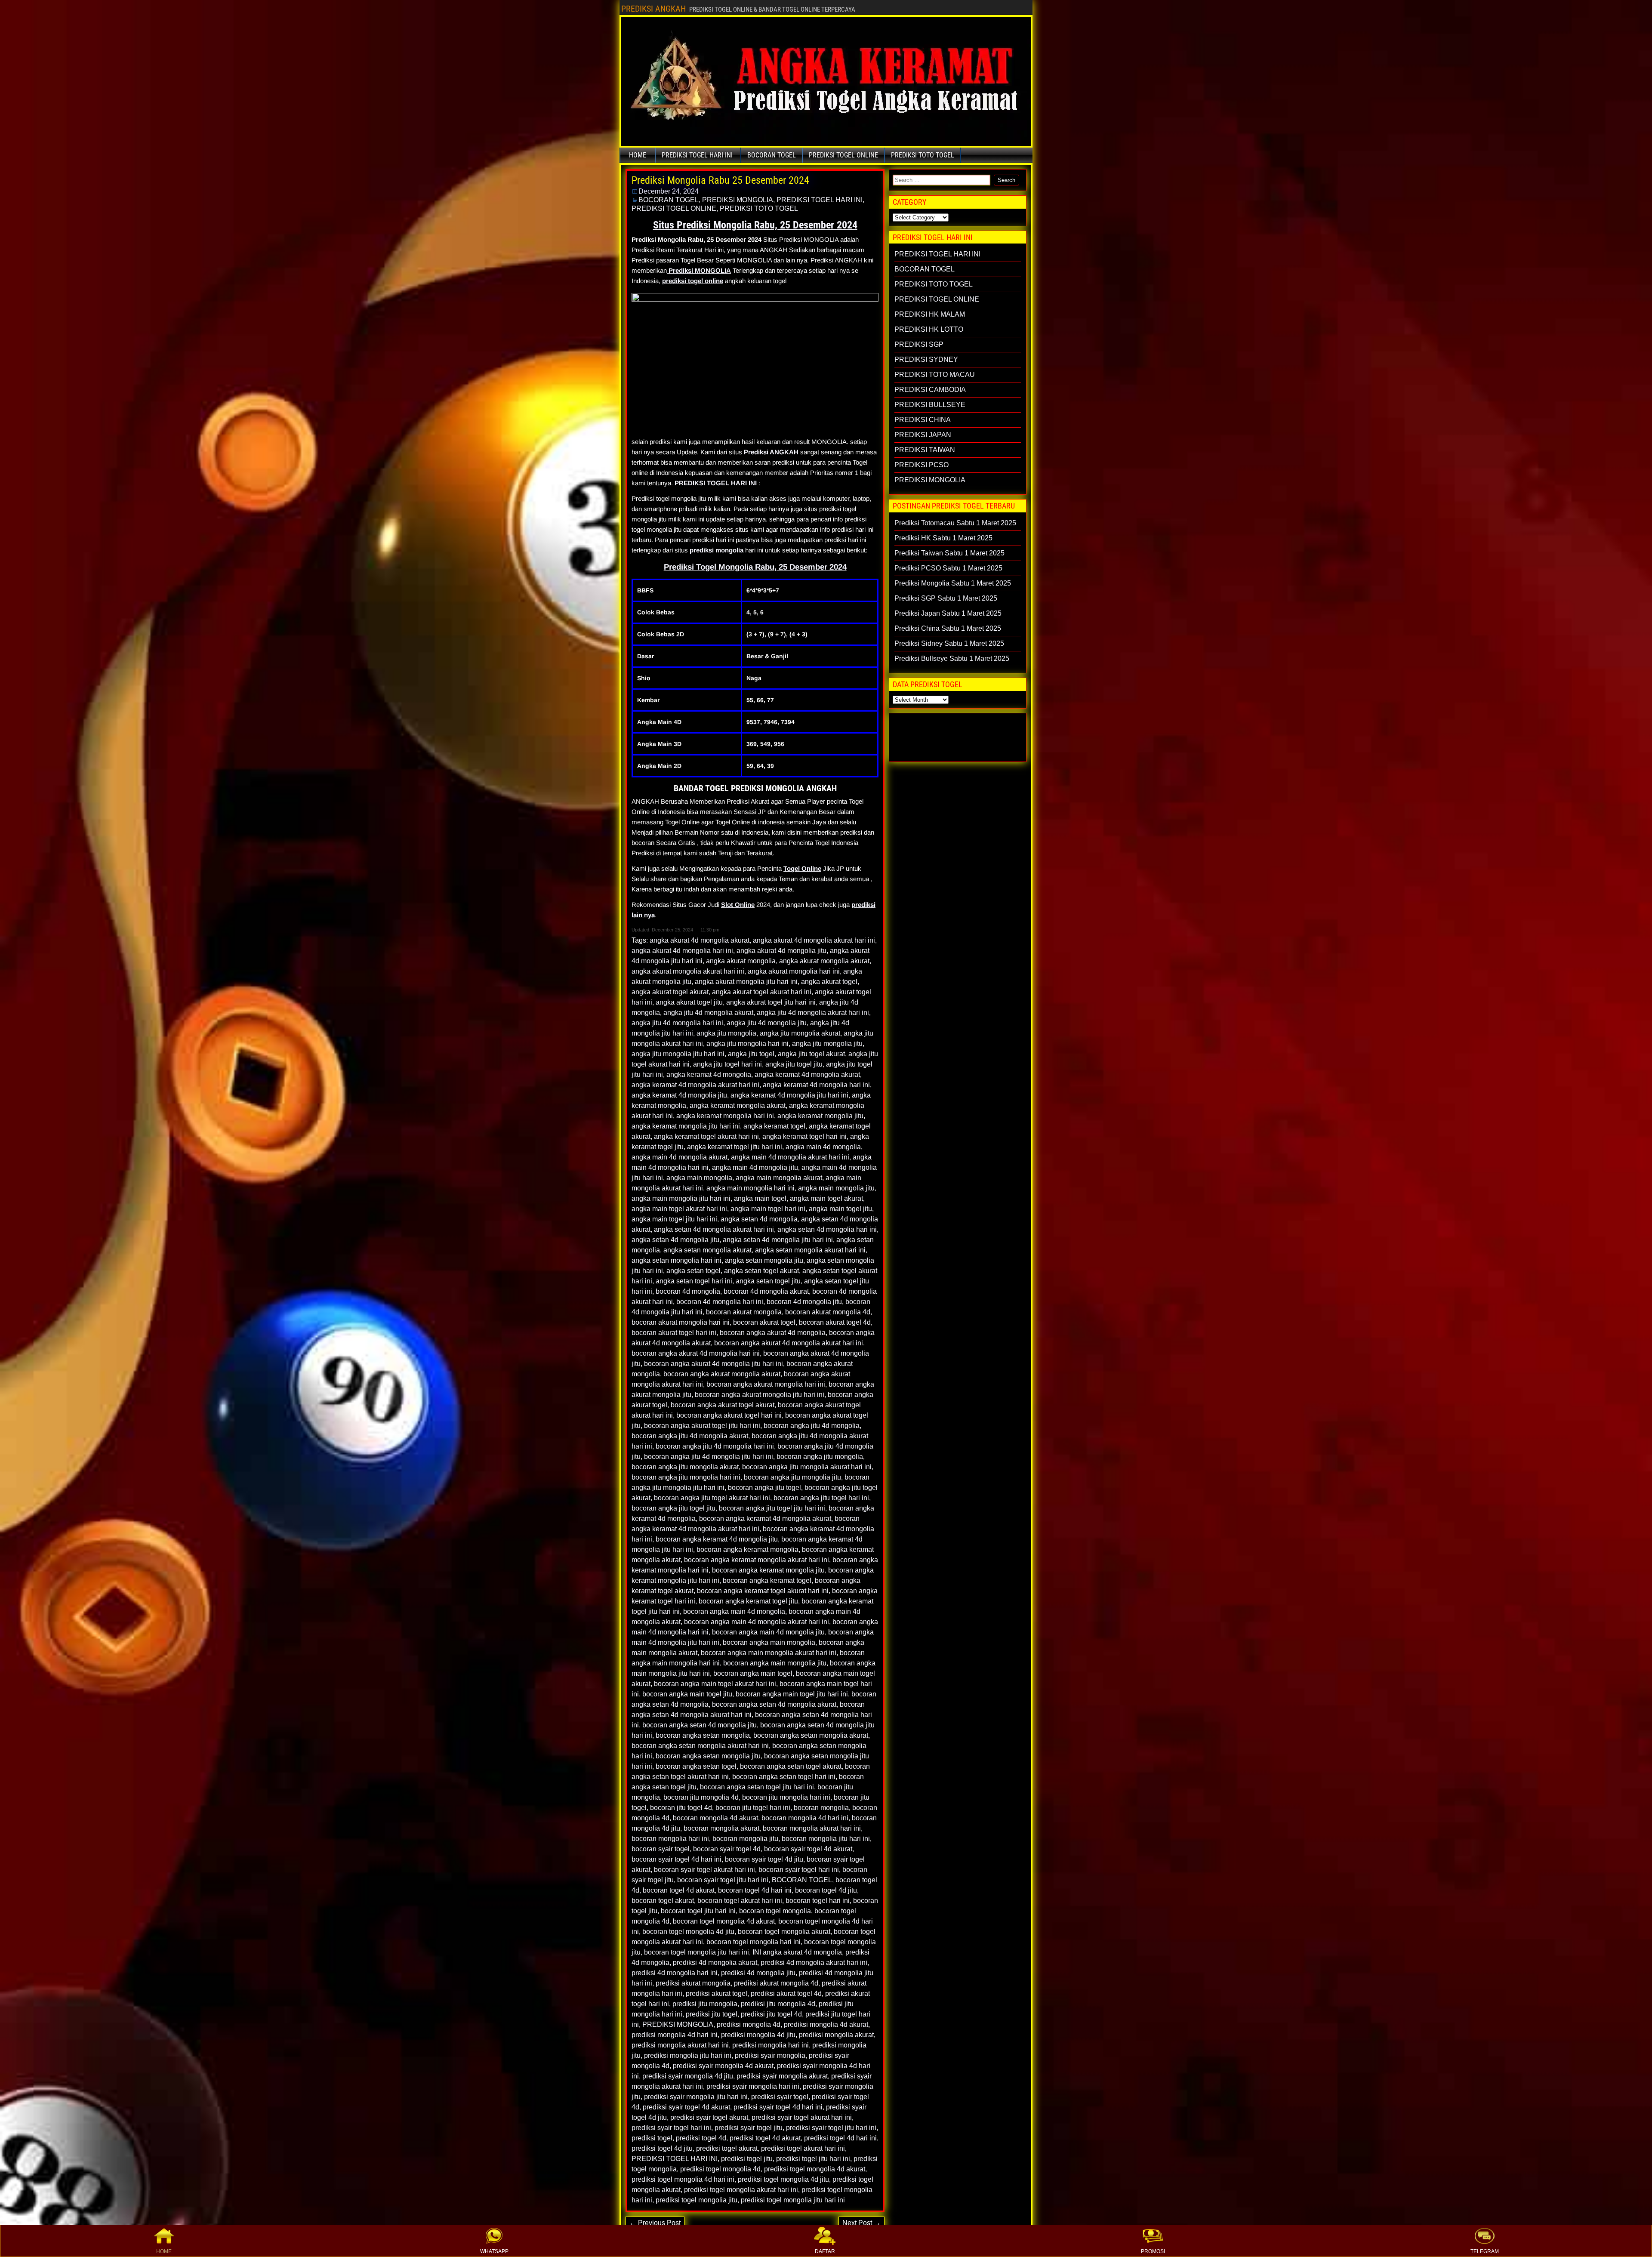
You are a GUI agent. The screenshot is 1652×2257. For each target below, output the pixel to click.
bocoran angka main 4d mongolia (734, 1611)
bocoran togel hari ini (818, 1901)
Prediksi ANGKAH (771, 452)
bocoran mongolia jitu (745, 1839)
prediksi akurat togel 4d (786, 1993)
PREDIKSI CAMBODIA (930, 390)
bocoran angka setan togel (696, 1766)
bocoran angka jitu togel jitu (673, 1508)
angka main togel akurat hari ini (679, 1209)
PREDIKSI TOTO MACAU (935, 375)
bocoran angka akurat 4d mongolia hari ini (696, 1353)
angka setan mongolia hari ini (677, 1260)
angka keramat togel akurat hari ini (706, 1136)
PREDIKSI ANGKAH (653, 9)
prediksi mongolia (717, 550)
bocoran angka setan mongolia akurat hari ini (700, 1746)
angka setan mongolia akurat (707, 1250)
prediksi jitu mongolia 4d (778, 2004)
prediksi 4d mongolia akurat (715, 1963)
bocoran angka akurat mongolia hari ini (766, 1384)
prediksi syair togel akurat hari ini (802, 2117)
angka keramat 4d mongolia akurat (807, 1075)
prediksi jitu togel (712, 2014)
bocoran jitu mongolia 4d (701, 1797)
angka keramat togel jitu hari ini (735, 1147)
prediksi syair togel (780, 2097)
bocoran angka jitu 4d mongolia (812, 1426)
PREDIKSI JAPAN (923, 435)
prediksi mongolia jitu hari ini (688, 2055)
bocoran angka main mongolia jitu (775, 1663)
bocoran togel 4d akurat (679, 1890)
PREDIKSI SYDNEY (926, 359)
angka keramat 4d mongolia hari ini (816, 1085)
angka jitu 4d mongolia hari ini (677, 1023)
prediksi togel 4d (701, 2138)
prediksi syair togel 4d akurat (686, 2107)
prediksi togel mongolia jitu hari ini (793, 2200)
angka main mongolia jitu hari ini (681, 1198)
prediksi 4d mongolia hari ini (675, 1973)
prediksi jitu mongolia (705, 2004)
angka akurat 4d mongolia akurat (700, 940)
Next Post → (861, 2223)
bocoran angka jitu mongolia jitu (792, 1477)
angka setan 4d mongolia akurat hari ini (714, 1229)
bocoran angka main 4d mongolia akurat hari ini (757, 1622)
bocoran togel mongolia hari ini (754, 1942)
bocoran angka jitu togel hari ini (821, 1498)
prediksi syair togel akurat (709, 2117)
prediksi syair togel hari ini (671, 2128)
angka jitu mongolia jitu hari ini (678, 1054)
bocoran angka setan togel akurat (791, 1766)
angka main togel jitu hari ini (674, 1219)
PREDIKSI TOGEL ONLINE (843, 155)
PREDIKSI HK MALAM (930, 314)
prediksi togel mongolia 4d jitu (783, 2179)
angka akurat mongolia (741, 961)
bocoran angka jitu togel (764, 1488)
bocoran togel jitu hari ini (698, 1911)
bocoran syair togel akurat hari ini (704, 1870)
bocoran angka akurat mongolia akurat (722, 1374)
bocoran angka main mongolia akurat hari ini (769, 1653)
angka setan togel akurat (761, 1271)
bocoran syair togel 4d (727, 1849)
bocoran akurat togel (764, 1322)
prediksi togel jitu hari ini (813, 2159)
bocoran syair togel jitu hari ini (723, 1880)
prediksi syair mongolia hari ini (753, 2086)
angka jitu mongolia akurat (800, 1033)
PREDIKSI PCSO (922, 465)
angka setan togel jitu (768, 1281)
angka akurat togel (829, 982)
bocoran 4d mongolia (688, 1291)
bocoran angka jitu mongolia (820, 1457)
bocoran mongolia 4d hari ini (805, 1818)
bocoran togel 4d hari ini (755, 1890)
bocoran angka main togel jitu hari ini (792, 1694)
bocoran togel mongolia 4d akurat (724, 1921)
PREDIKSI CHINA (923, 420)
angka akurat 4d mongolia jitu (781, 951)
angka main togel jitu (840, 1209)
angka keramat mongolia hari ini (725, 1116)
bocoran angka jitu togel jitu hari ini (772, 1508)
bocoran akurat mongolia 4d (828, 1312)
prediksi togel (652, 2138)
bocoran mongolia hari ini (670, 1839)
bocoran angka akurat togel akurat (723, 1405)
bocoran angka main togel (753, 1673)
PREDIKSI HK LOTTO (929, 329)
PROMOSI (1153, 2251)
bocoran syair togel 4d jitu (764, 1859)
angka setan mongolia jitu (764, 1260)
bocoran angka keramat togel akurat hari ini (763, 1591)
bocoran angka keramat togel (767, 1580)
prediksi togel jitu (747, 2159)
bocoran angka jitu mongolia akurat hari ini (807, 1467)
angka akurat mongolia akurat (824, 961)
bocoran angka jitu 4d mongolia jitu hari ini (709, 1457)
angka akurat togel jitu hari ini (771, 1002)
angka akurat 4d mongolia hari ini (682, 951)
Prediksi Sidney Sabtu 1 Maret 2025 (949, 643)
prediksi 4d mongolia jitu (758, 1973)
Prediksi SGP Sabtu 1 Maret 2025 (946, 598)
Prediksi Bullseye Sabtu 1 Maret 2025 (952, 658)
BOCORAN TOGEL (772, 155)
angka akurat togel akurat (670, 992)
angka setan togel (693, 1271)
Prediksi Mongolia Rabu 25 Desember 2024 (720, 180)
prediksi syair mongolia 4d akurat (723, 2066)
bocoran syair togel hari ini (799, 1870)
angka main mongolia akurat (779, 1178)
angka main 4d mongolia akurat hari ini (790, 1157)
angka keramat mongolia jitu (820, 1116)
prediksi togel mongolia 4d (720, 2169)
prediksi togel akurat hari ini (803, 2148)
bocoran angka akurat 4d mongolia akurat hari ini (789, 1343)
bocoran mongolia (821, 1808)
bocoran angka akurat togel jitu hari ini (702, 1426)
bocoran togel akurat (663, 1901)
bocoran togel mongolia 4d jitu (688, 1932)
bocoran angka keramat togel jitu (748, 1601)
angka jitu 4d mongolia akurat (708, 1013)
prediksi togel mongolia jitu (697, 2200)
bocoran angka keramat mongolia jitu (768, 1570)
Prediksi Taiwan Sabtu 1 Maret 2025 (949, 553)
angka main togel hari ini (768, 1209)
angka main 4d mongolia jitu (755, 1167)
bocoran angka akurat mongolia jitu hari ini (760, 1395)
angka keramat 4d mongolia (709, 1075)
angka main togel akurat (826, 1198)
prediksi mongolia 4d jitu (758, 2035)
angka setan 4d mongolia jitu (675, 1240)
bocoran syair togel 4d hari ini (677, 1859)
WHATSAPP (494, 2251)
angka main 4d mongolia (823, 1147)
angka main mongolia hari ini (750, 1188)
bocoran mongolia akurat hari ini (812, 1828)
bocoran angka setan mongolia (703, 1735)
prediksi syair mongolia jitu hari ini (696, 2097)
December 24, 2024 (669, 191)
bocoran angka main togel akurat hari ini (715, 1684)
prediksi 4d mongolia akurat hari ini (814, 1963)
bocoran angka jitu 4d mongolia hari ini (715, 1446)
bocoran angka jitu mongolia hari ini (686, 1477)
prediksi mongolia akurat (836, 2035)
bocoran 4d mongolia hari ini (720, 1302)
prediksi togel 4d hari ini (840, 2138)
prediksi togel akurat (727, 2148)
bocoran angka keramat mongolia (747, 1549)
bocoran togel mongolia (775, 1911)
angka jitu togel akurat (811, 1054)
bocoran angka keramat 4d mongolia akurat (765, 1519)
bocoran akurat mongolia (744, 1312)
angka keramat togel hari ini (804, 1136)
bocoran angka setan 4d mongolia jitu (700, 1725)
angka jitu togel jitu (794, 1064)
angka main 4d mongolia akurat (680, 1157)
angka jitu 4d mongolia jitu (767, 1023)
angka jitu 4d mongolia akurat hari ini (813, 1013)
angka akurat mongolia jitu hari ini (746, 982)
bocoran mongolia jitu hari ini (826, 1839)
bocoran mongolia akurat (721, 1828)
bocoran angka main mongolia (769, 1642)
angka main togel (760, 1198)
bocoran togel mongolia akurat (784, 1932)
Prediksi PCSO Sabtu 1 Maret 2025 (948, 568)
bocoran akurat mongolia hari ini (681, 1322)
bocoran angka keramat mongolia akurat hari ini (757, 1560)
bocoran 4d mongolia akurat (766, 1291)
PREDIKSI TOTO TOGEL (923, 155)
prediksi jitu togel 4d (771, 2014)
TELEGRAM (1485, 2251)
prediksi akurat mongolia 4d (776, 1983)
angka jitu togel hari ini (727, 1064)
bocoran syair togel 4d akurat (808, 1849)
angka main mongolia (699, 1178)
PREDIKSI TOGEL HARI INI (697, 155)
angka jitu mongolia (726, 1033)
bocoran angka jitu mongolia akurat (685, 1467)
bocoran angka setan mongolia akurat (811, 1735)
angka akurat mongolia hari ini (794, 971)
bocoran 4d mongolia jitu (804, 1302)
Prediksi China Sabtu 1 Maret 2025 (948, 628)
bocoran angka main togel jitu (687, 1694)
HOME (164, 2251)
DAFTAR (825, 2251)
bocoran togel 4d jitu (826, 1890)
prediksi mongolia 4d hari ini (675, 2035)
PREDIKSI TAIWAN (925, 450)
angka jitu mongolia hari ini (747, 1044)
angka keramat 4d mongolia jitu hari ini (789, 1095)
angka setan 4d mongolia (759, 1219)
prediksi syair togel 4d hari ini (778, 2107)
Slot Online (738, 905)
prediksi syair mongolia (770, 2055)
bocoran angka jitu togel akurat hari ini (712, 1498)
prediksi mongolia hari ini (771, 2045)
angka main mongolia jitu (836, 1188)
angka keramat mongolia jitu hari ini (686, 1126)
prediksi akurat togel (717, 1993)
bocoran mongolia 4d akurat (715, 1818)
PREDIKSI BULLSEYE (930, 405)
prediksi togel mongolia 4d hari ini (683, 2179)
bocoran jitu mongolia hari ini (786, 1797)
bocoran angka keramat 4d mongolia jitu (717, 1539)
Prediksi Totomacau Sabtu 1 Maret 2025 (955, 523)
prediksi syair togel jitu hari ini (831, 2128)
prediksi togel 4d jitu (662, 2148)
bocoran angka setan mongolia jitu (708, 1756)
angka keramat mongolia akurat (738, 1105)
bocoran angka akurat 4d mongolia (773, 1333)
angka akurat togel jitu (689, 1002)
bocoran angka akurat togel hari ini (729, 1415)
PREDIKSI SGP (919, 344)
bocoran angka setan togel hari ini (784, 1777)
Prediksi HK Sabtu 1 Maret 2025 (943, 538)
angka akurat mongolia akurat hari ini (688, 971)
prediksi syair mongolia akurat (782, 2076)
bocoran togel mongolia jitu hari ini (697, 1952)
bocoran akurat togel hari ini (674, 1333)
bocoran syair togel (661, 1849)
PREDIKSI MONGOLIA (738, 200)
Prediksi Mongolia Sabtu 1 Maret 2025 (953, 583)
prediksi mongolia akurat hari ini (680, 2045)
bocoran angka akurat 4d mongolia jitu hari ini (714, 1364)
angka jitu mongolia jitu (827, 1044)
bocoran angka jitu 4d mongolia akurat (690, 1436)
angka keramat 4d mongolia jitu (679, 1095)
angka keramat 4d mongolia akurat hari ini (695, 1085)
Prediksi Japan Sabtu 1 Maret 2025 (948, 613)
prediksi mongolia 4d (749, 2024)
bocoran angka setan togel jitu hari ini (757, 1787)
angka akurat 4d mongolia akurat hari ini (814, 940)
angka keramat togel (774, 1126)
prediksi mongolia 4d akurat (826, 2024)
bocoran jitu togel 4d (681, 1808)
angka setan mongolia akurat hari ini (810, 1250)
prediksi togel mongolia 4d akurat (815, 2169)
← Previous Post (655, 2223)
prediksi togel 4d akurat (765, 2138)
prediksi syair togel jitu (749, 2128)
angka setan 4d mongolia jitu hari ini (778, 1240)
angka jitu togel (751, 1054)
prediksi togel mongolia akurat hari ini (741, 2190)
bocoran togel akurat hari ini (740, 1901)
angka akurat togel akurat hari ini (762, 992)
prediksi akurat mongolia (693, 1983)
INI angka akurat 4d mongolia (797, 1952)
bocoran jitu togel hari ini (753, 1808)
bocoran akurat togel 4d (835, 1322)
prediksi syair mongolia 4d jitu (688, 2076)
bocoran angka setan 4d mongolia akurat (774, 1704)
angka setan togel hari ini (694, 1281)
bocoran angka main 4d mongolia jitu (768, 1632)
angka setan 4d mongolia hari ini (827, 1229)
